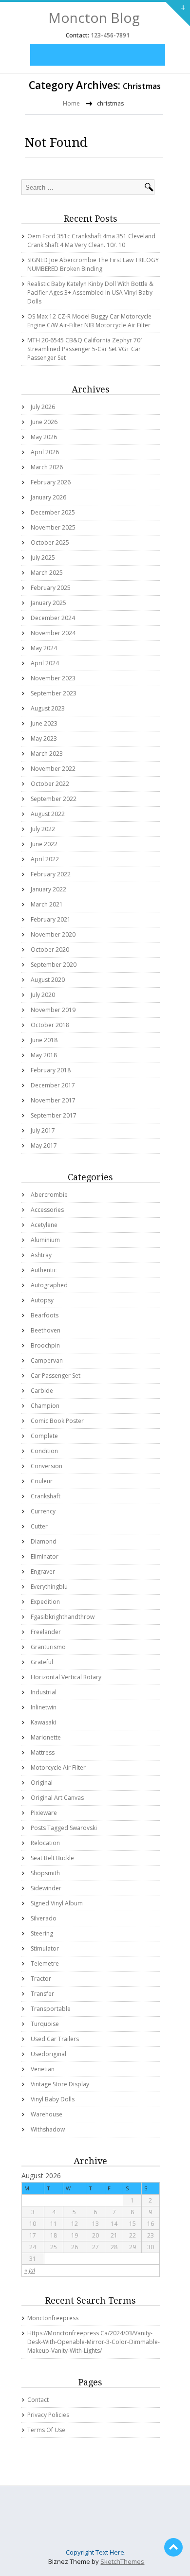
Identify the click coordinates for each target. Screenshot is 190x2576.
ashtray (41, 1255)
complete (44, 1436)
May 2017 (44, 1146)
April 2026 (45, 452)
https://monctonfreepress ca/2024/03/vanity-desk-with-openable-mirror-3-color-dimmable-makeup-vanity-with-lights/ (94, 2342)
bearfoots (45, 1315)
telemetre (45, 1963)
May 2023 (44, 738)
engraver (43, 1572)
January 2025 (48, 603)
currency (43, 1511)
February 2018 (51, 1070)
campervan (47, 1360)
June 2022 (44, 844)
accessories (47, 1210)
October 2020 (50, 950)
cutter (39, 1526)
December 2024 (53, 618)
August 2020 (48, 980)
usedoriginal (48, 2054)
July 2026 (43, 407)
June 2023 (44, 723)
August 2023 (48, 708)
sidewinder (46, 1888)
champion (45, 1406)
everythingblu (49, 1587)
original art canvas (57, 1798)
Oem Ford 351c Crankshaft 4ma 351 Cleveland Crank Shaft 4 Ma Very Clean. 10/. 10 (91, 240)
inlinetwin (44, 1707)
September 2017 (54, 1115)
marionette (46, 1737)
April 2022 (45, 859)
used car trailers (55, 2039)
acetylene (44, 1225)
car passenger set (56, 1376)
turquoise (45, 2024)
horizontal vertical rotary (66, 1677)
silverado (44, 1918)
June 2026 (44, 422)
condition (44, 1451)
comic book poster (57, 1421)
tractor (41, 1979)
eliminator (45, 1556)
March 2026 (47, 467)
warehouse (47, 2114)
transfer (42, 1994)
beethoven (46, 1330)
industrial (44, 1692)
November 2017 (53, 1100)
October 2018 (50, 1025)
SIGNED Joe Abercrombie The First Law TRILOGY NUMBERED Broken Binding (93, 264)
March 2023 (47, 754)
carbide (42, 1391)
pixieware (44, 1813)
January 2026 (48, 497)
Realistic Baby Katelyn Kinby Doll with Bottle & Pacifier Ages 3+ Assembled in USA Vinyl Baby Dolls (90, 293)
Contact (38, 2400)
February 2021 (51, 919)
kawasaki (43, 1722)
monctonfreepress (53, 2318)
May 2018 (44, 1055)
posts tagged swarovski (64, 1828)
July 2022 (43, 829)
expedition (45, 1602)
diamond (44, 1541)
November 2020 (53, 934)
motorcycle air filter (58, 1768)
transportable (51, 2009)
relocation (45, 1843)
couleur (42, 1481)
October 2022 (50, 784)
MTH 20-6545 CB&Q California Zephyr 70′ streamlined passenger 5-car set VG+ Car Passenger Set (85, 349)
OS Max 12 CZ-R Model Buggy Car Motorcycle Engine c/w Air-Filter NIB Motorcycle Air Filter (89, 321)
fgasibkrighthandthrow (63, 1617)
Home (71, 103)
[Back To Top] (173, 2547)
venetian (43, 2069)
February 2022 (51, 874)
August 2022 (48, 814)
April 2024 (45, 663)
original (42, 1783)
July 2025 (43, 558)
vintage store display (60, 2084)
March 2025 (47, 573)
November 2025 (53, 527)
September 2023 (54, 693)
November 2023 (53, 678)
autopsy (42, 1300)
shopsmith (45, 1873)
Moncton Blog (94, 18)
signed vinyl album (57, 1903)
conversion (47, 1466)
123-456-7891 (109, 35)
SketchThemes (122, 2561)
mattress (43, 1752)
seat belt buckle (52, 1858)
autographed (49, 1285)
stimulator (45, 1948)
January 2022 (48, 889)
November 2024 (53, 633)
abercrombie (49, 1195)
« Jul (30, 2270)
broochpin (45, 1345)
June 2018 (44, 1040)
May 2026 (44, 437)
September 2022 (54, 799)
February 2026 (51, 482)
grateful (42, 1662)
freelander (46, 1632)
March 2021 (47, 904)
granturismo (48, 1647)
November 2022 (53, 769)
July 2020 (43, 995)
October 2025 (50, 542)
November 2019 (53, 1010)
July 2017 (43, 1130)
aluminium (45, 1240)
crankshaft (46, 1496)
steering (42, 1933)
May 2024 (44, 648)
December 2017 (53, 1085)
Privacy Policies (48, 2415)
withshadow (48, 2129)
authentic (44, 1270)
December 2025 (53, 512)
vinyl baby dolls (53, 2099)
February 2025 (51, 588)
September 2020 (54, 965)
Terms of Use (46, 2430)
